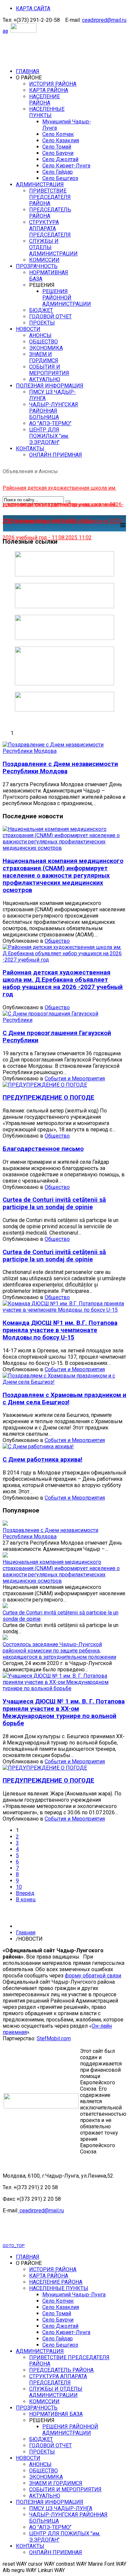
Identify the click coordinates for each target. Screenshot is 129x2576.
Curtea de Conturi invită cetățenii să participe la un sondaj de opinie (54, 1203)
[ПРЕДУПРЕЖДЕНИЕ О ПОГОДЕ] (45, 1085)
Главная (26, 1933)
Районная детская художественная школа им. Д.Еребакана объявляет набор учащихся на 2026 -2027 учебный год (63, 983)
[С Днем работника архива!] (38, 1446)
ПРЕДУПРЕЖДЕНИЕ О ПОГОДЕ (48, 1098)
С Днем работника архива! (43, 1460)
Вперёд (25, 1893)
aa (5, 31)
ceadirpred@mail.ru (104, 20)
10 (19, 1887)
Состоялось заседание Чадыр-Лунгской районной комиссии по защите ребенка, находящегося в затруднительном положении (59, 1651)
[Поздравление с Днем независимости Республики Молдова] (64, 751)
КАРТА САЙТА (33, 8)
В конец (26, 1899)
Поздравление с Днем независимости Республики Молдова (60, 768)
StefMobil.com (54, 2038)
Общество (57, 941)
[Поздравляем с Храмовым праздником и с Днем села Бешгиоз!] (64, 1382)
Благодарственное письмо (43, 1149)
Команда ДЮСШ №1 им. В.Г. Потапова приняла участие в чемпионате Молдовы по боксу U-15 (60, 1330)
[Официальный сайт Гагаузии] (64, 683)
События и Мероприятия (75, 1079)
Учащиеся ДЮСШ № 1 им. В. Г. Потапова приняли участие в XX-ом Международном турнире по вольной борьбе (64, 1712)
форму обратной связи (93, 1976)
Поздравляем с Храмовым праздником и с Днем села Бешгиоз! (64, 1399)
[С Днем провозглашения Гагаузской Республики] (64, 1020)
